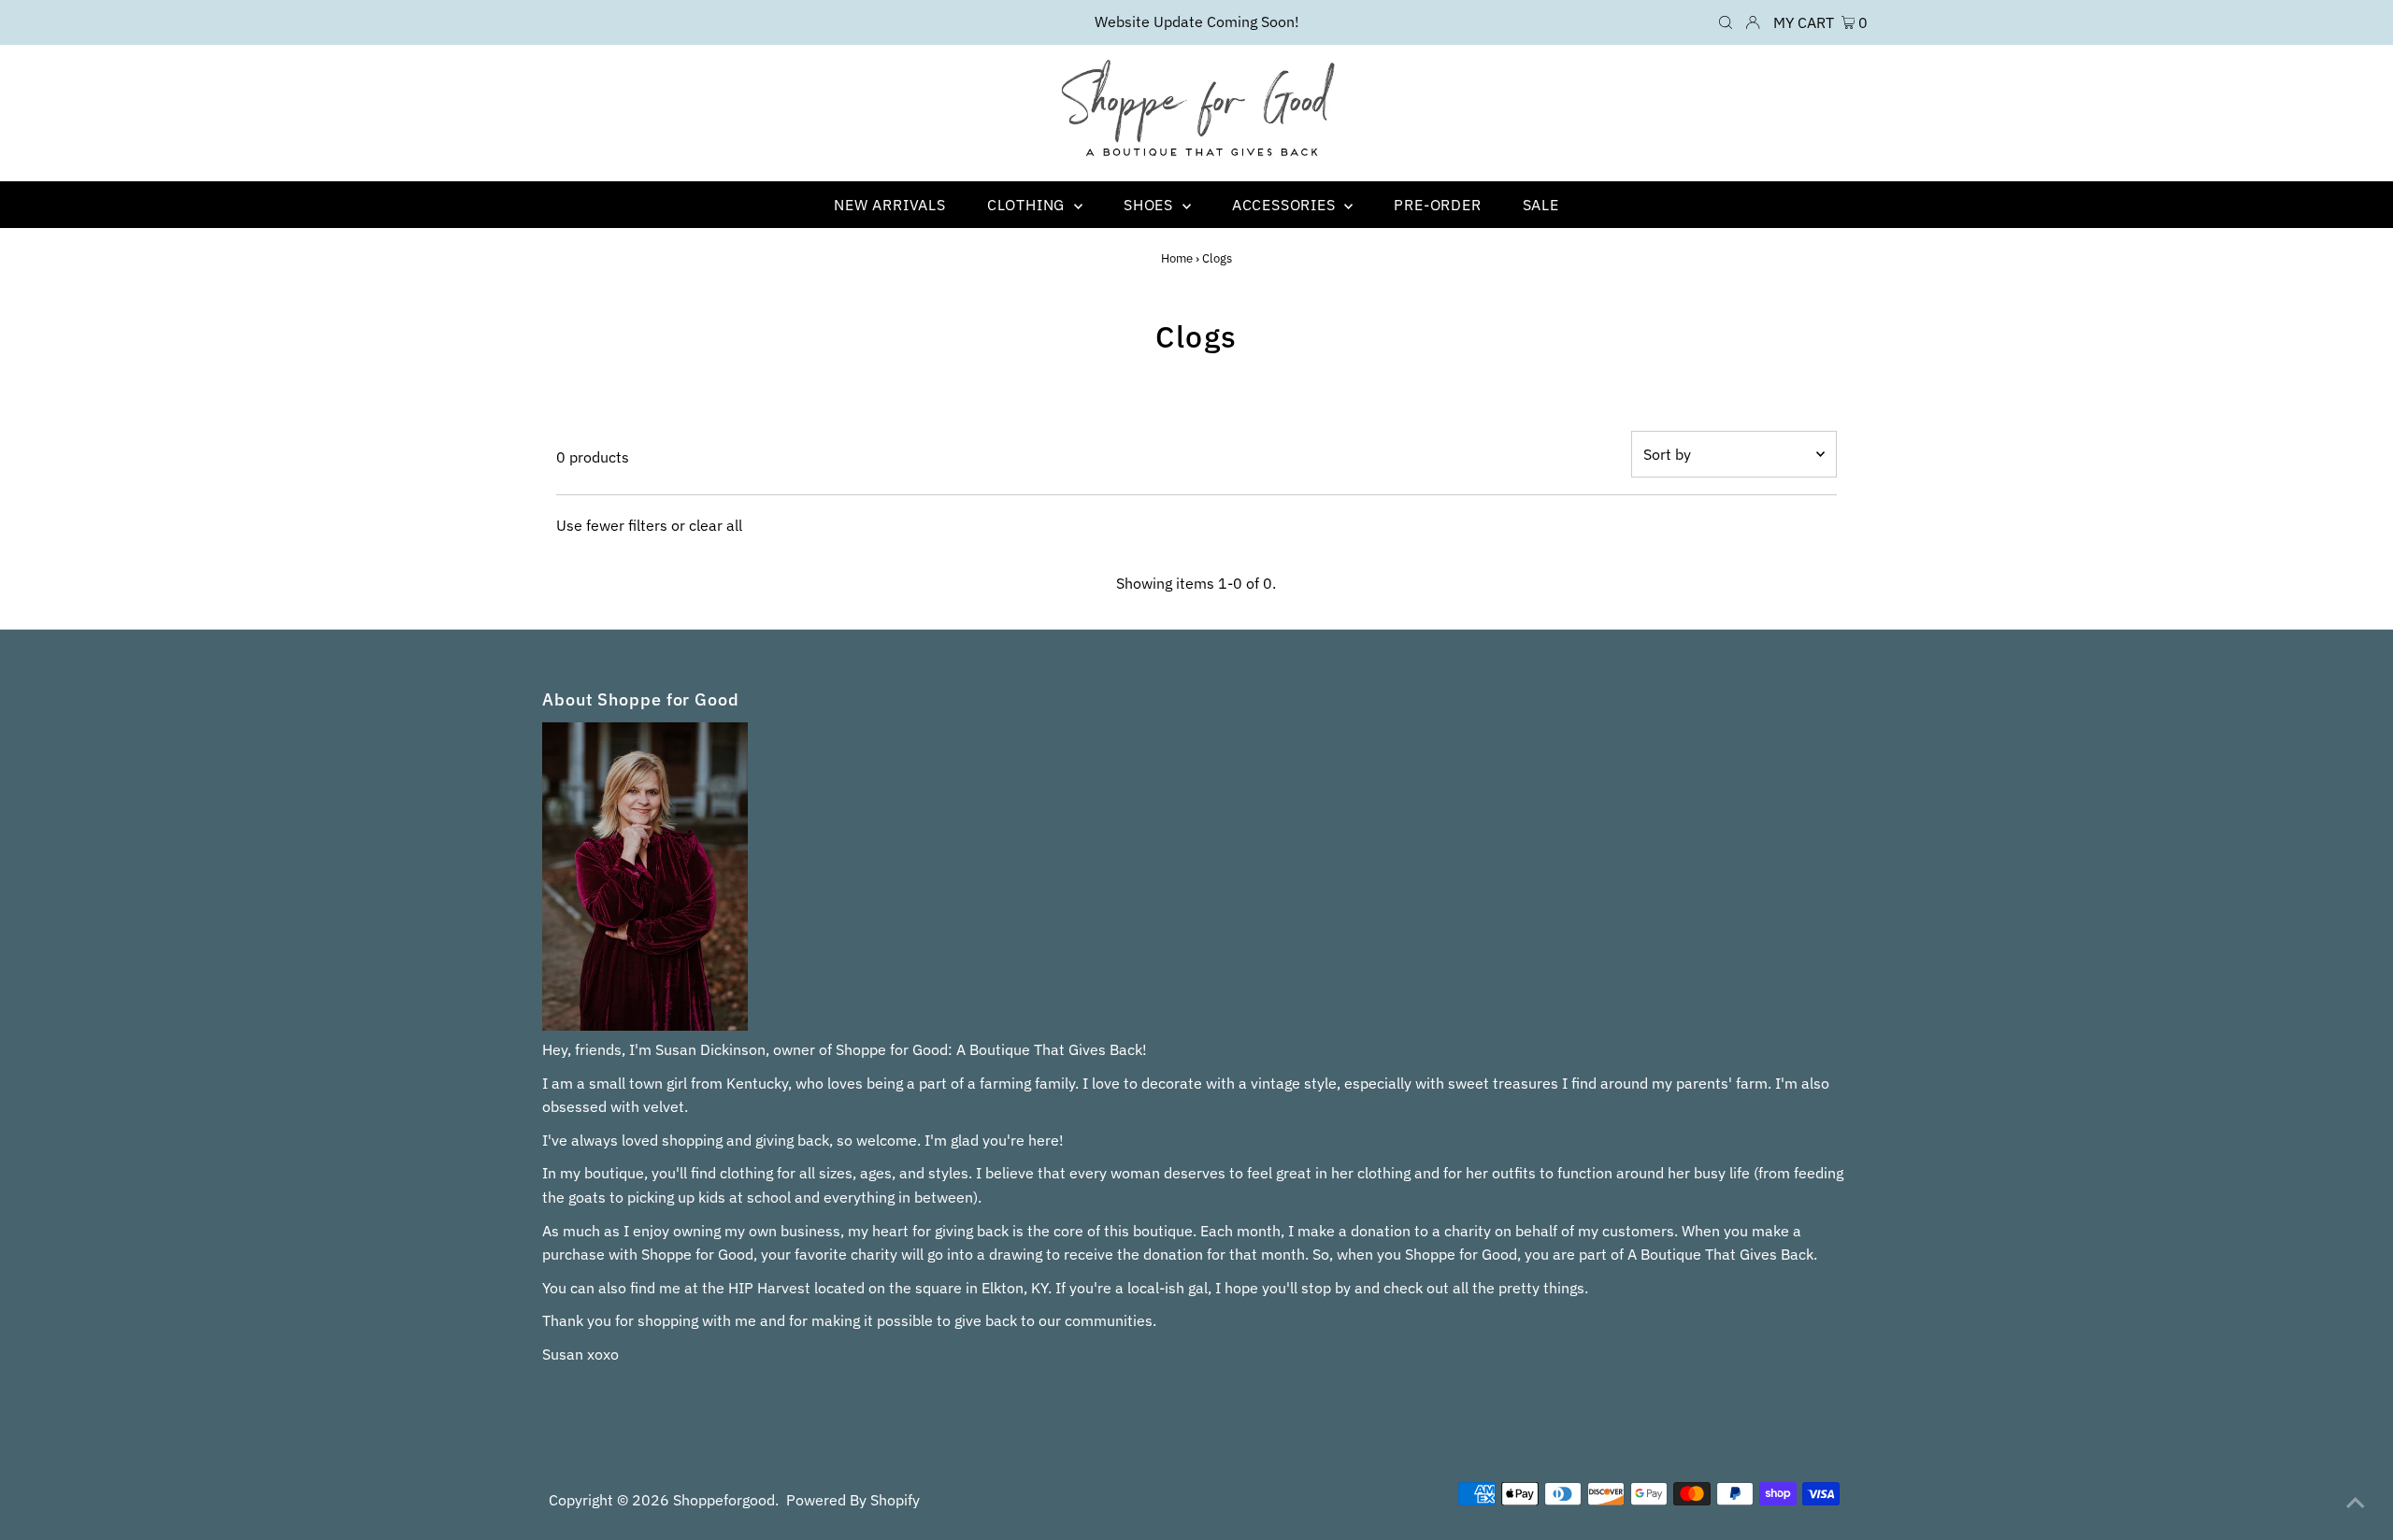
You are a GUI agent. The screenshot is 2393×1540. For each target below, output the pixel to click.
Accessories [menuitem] (1286, 205)
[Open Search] (1726, 22)
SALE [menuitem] (1541, 205)
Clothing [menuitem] (1028, 205)
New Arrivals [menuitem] (890, 205)
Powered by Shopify (853, 1500)
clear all (716, 525)
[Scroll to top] (2356, 1503)
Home (1177, 258)
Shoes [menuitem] (1151, 205)
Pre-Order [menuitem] (1437, 205)
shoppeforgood (724, 1500)
